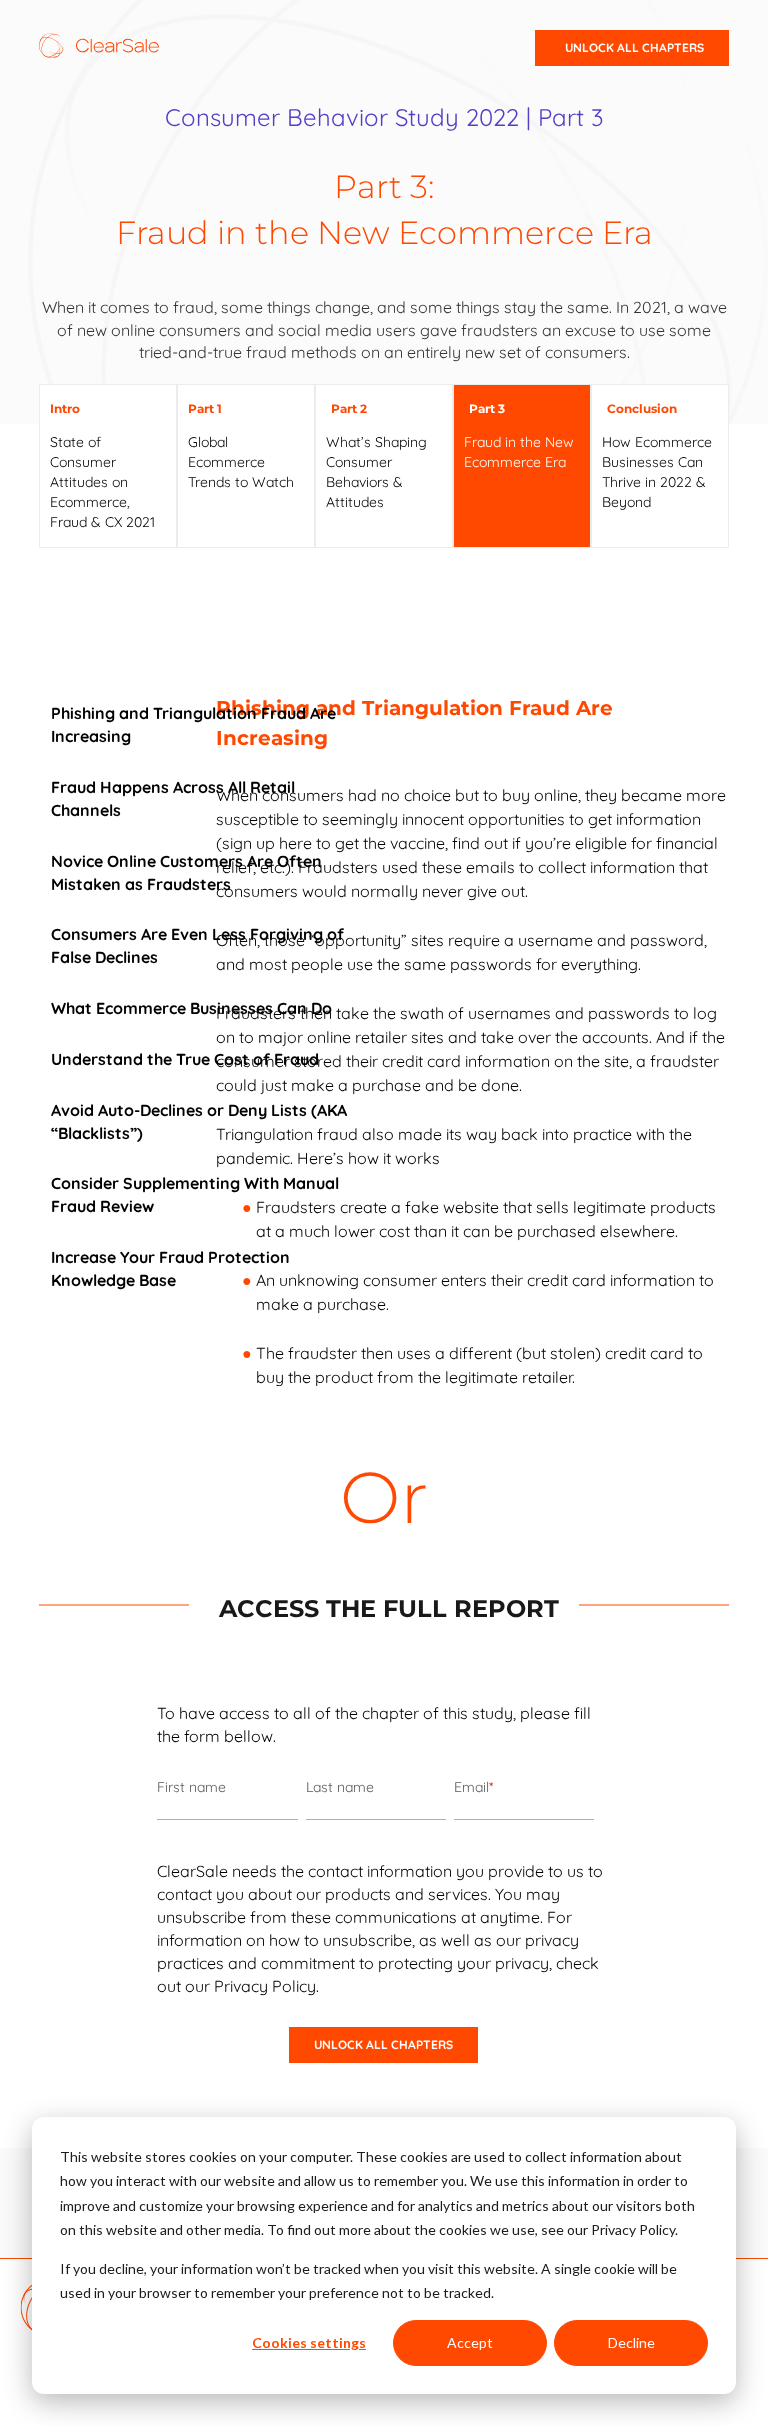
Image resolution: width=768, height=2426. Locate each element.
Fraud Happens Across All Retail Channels (173, 798)
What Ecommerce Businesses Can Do (191, 1008)
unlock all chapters (634, 47)
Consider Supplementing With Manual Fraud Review (195, 1194)
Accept (470, 2342)
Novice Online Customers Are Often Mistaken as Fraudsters (186, 872)
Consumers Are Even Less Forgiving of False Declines (197, 945)
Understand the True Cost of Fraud (185, 1059)
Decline (631, 2342)
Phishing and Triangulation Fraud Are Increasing (193, 724)
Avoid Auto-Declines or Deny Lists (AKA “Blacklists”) (199, 1121)
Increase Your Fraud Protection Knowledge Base (170, 1268)
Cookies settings (309, 2342)
